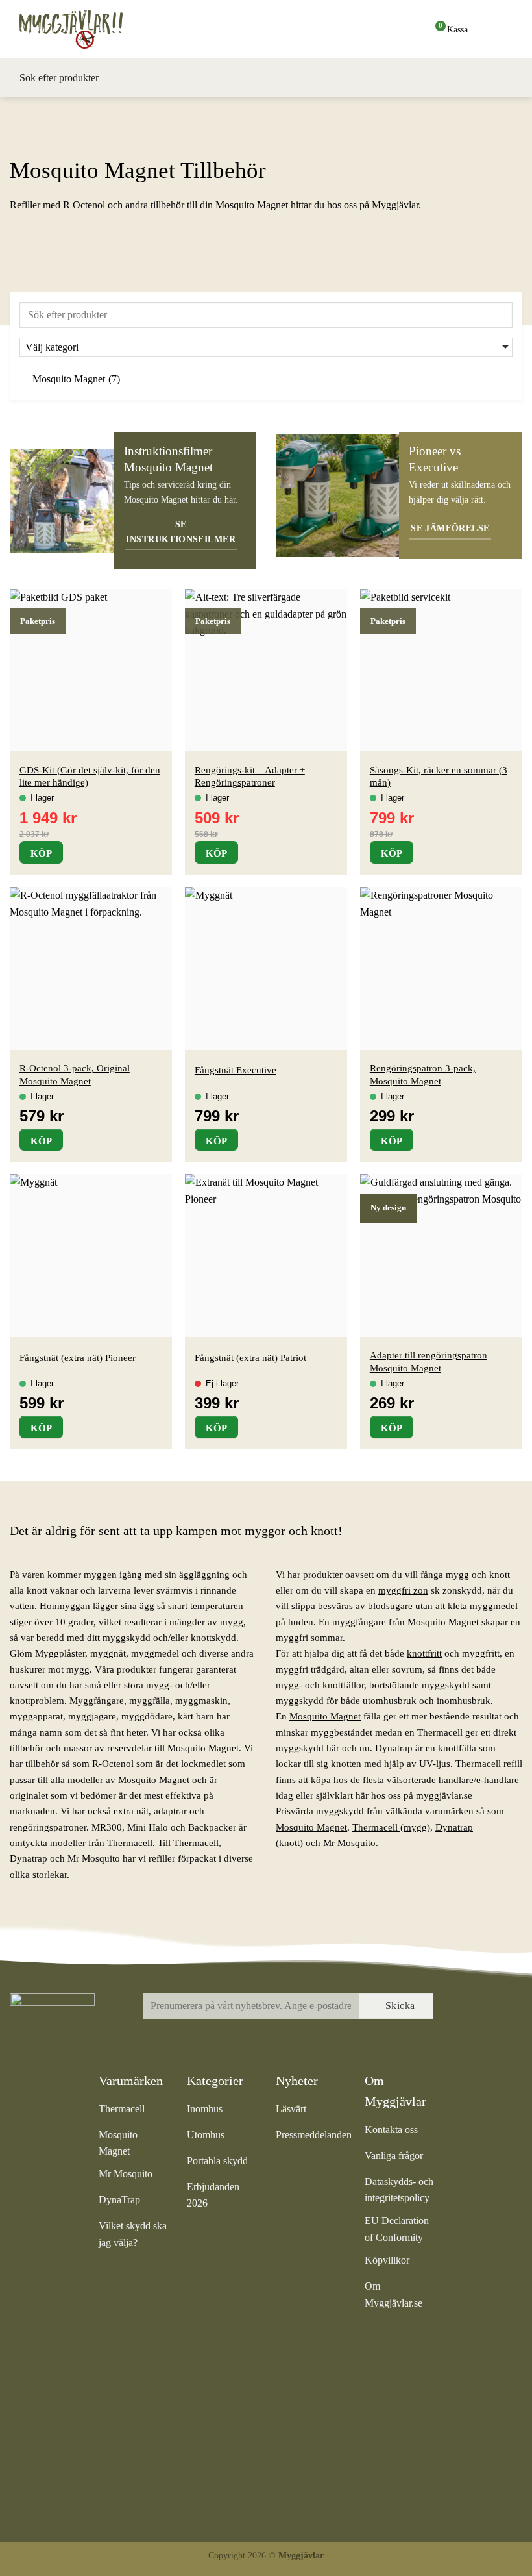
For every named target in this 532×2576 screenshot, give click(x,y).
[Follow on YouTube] (466, 2035)
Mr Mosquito (349, 1843)
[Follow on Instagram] (494, 2007)
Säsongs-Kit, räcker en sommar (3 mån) (439, 776)
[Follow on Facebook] (466, 2007)
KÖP (41, 853)
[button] (503, 29)
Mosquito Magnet (325, 1716)
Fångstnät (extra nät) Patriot (250, 1357)
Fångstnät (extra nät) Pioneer (78, 1357)
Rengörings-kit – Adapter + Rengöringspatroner (250, 776)
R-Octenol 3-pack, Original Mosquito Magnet (75, 1074)
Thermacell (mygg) (391, 1827)
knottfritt (424, 1653)
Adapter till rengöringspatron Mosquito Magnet (429, 1361)
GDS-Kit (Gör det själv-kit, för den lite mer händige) (90, 776)
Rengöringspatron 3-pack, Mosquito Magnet (423, 1074)
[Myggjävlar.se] (84, 29)
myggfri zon (403, 1590)
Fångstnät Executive (236, 1070)
